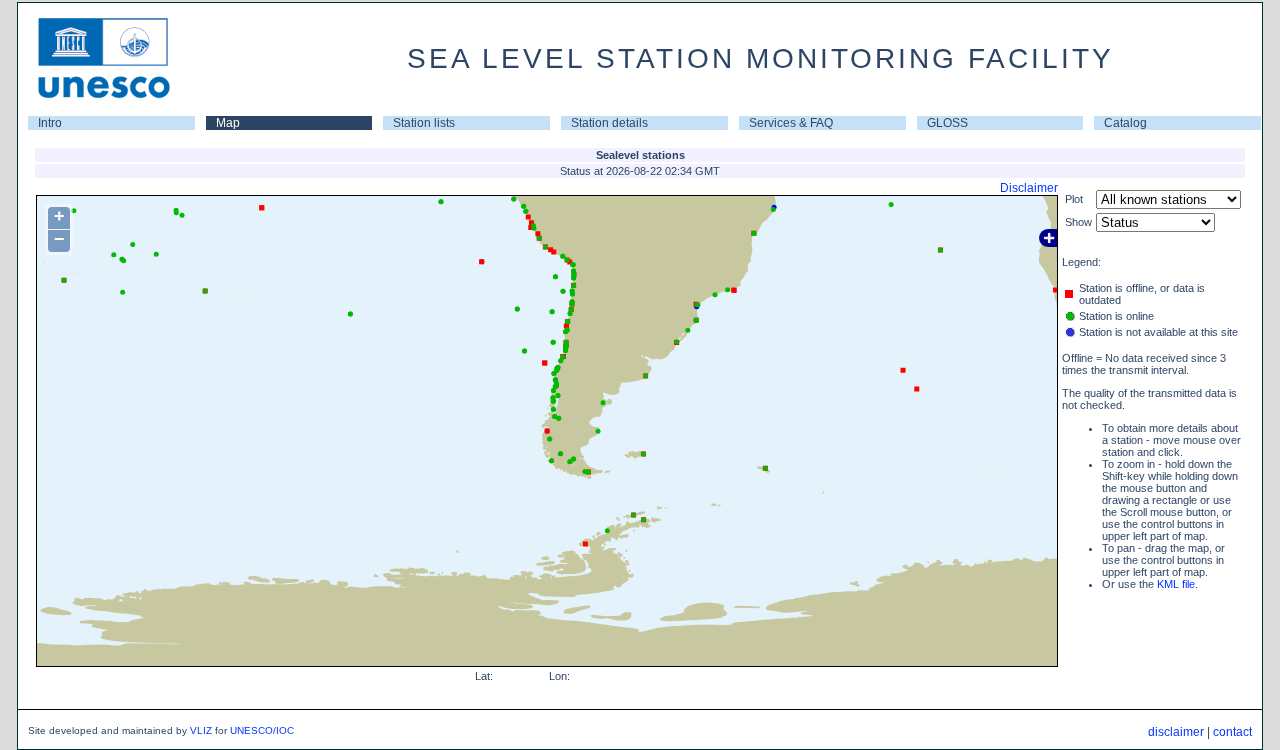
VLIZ (201, 730)
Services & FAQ (791, 123)
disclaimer (1176, 732)
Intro (50, 123)
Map (228, 123)
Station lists (424, 123)
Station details (609, 123)
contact (1232, 732)
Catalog (1125, 123)
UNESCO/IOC (262, 730)
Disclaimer (1029, 188)
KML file (1176, 584)
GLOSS (947, 123)
